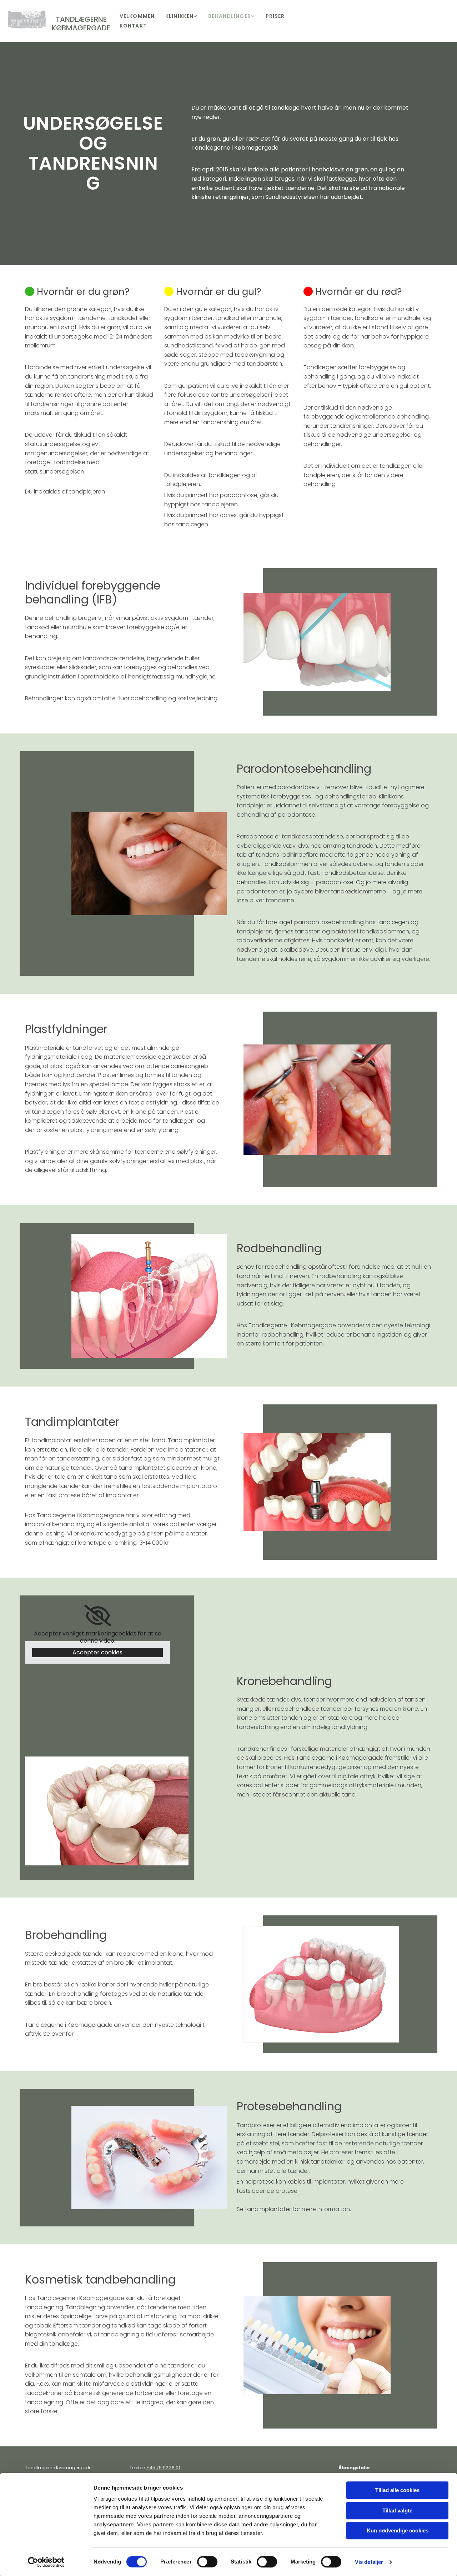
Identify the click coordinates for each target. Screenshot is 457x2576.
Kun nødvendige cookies (398, 2530)
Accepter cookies (97, 1652)
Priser (275, 16)
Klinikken (179, 16)
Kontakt (133, 26)
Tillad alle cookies (397, 2490)
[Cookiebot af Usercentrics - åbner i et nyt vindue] (46, 2562)
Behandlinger (229, 16)
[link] (181, 16)
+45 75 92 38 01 (163, 2468)
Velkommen (137, 16)
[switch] (207, 2562)
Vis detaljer (369, 2562)
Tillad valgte (397, 2510)
